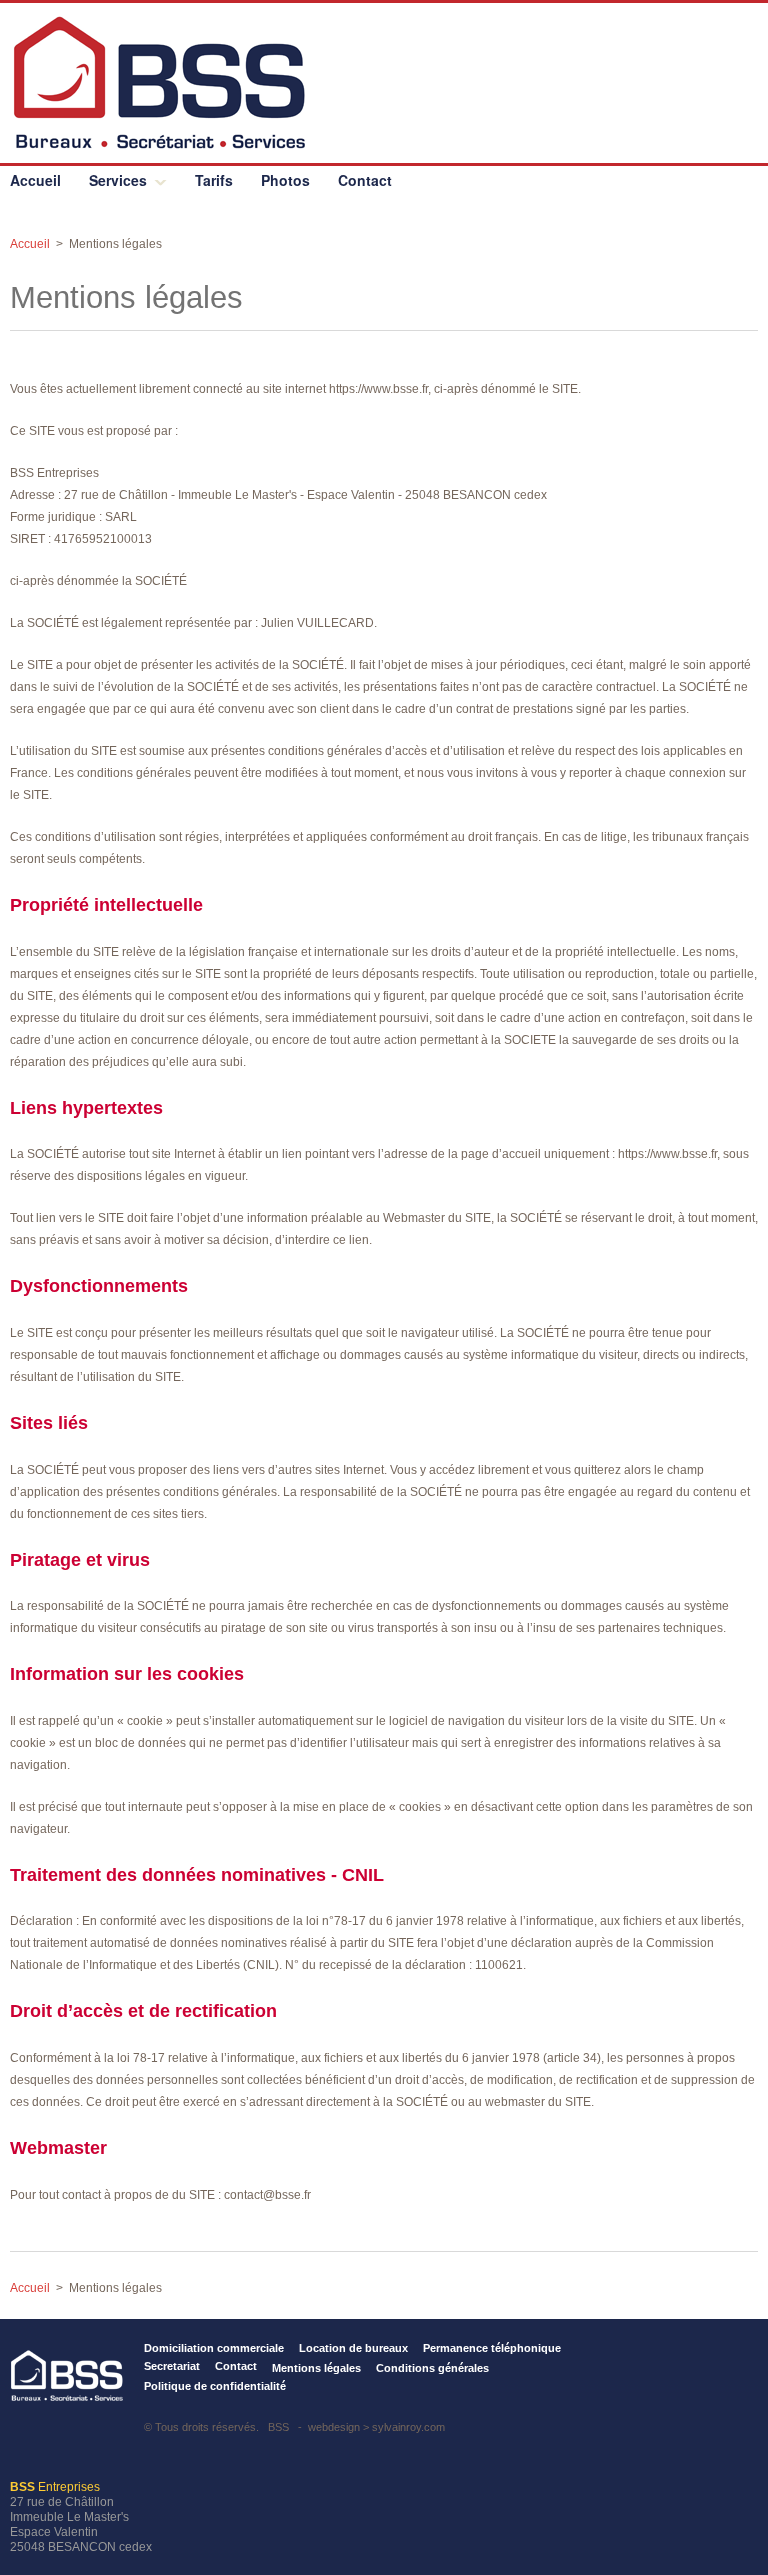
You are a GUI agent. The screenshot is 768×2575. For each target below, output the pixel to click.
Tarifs (214, 180)
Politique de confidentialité (215, 2386)
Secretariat (172, 2366)
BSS (278, 2427)
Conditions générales (432, 2368)
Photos (285, 180)
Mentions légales (316, 2368)
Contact (365, 180)
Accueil (35, 180)
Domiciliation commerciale (214, 2348)
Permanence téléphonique (492, 2348)
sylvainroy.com (408, 2427)
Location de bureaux (353, 2348)
